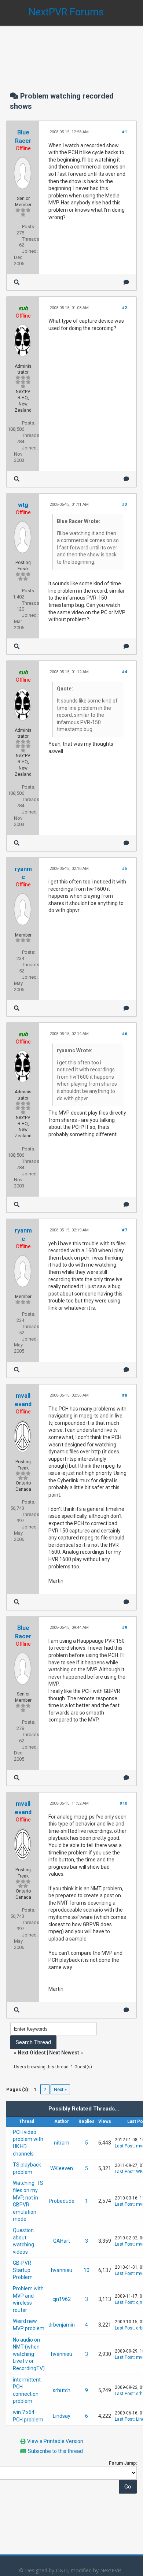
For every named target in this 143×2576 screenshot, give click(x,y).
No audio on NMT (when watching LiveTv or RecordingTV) (29, 2354)
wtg (23, 505)
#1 (124, 132)
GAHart (62, 2241)
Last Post (124, 2146)
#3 (124, 505)
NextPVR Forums (66, 12)
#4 (124, 672)
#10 (123, 1803)
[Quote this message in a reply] (126, 282)
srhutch (62, 2390)
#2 (124, 308)
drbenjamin (62, 2325)
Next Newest (64, 2053)
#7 (124, 1230)
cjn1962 (62, 2299)
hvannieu (62, 2270)
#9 (124, 1628)
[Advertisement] (71, 51)
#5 (124, 869)
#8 (124, 1395)
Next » (60, 2089)
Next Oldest (32, 2053)
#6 (124, 1034)
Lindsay (62, 2416)
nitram (62, 2143)
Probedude (62, 2201)
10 (87, 2270)
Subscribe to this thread (55, 2451)
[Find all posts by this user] (17, 282)
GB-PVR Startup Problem (23, 2270)
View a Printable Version (55, 2441)
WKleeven (62, 2168)
